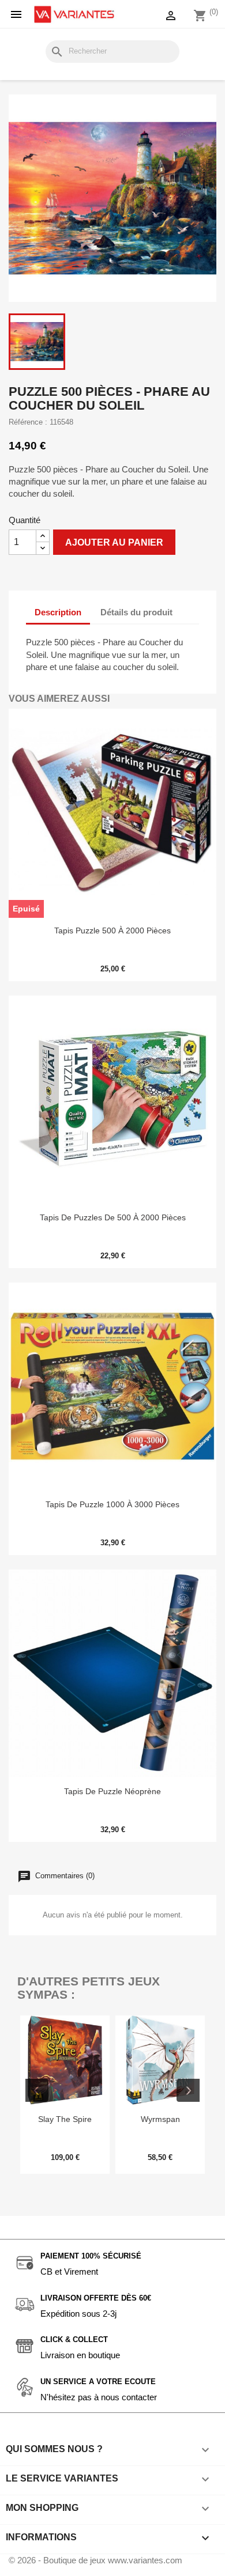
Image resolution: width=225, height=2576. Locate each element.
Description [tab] (58, 612)
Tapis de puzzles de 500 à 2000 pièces (113, 1217)
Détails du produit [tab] (136, 612)
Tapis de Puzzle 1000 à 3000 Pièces (112, 1504)
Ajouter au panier (114, 542)
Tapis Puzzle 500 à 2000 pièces (112, 930)
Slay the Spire (65, 2119)
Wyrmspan (160, 2119)
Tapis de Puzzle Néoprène (112, 1791)
